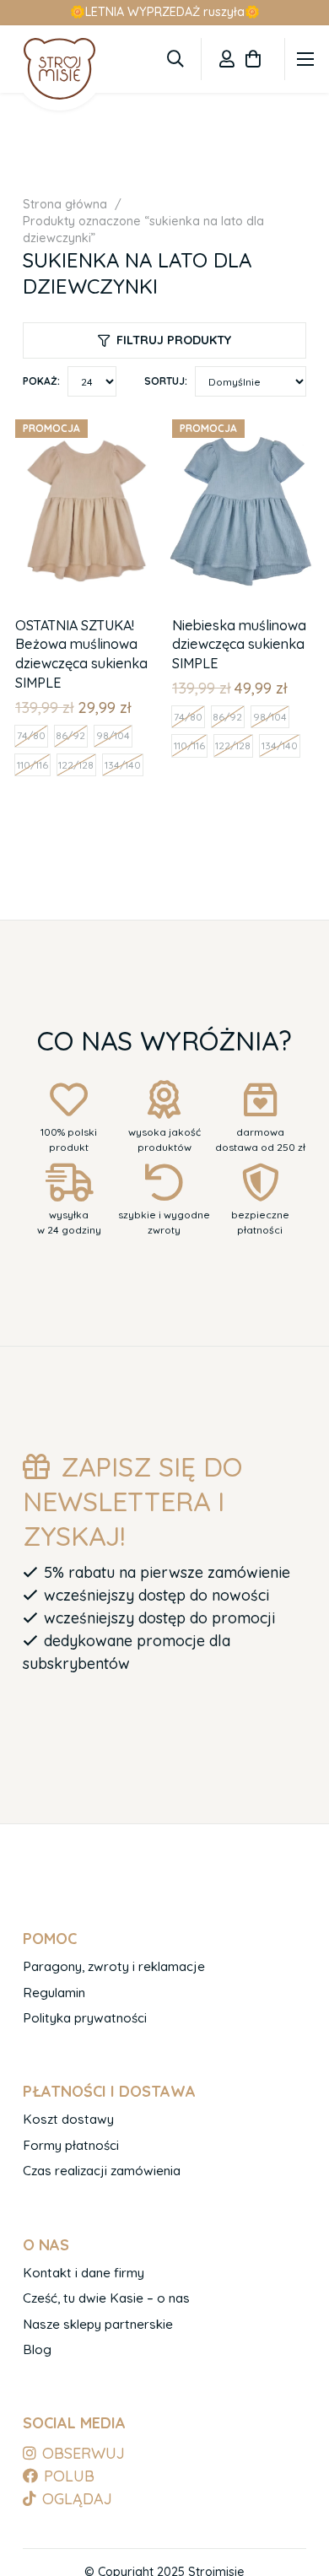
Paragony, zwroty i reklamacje (114, 1966)
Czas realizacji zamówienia (102, 2171)
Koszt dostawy (68, 2119)
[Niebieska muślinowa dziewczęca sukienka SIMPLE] (243, 423)
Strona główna (65, 204)
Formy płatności (71, 2145)
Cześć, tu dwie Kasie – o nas (106, 2298)
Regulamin (54, 1993)
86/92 (70, 735)
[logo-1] (59, 68)
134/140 (123, 765)
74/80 (31, 735)
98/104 (113, 735)
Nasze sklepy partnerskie (98, 2324)
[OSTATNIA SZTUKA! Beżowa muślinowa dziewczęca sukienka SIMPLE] (86, 423)
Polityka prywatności (85, 2018)
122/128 (76, 765)
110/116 (32, 765)
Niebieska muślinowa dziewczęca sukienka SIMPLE (239, 644)
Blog (37, 2349)
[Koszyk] (253, 59)
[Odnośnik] (227, 59)
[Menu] (306, 59)
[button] (175, 59)
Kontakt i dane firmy (84, 2273)
